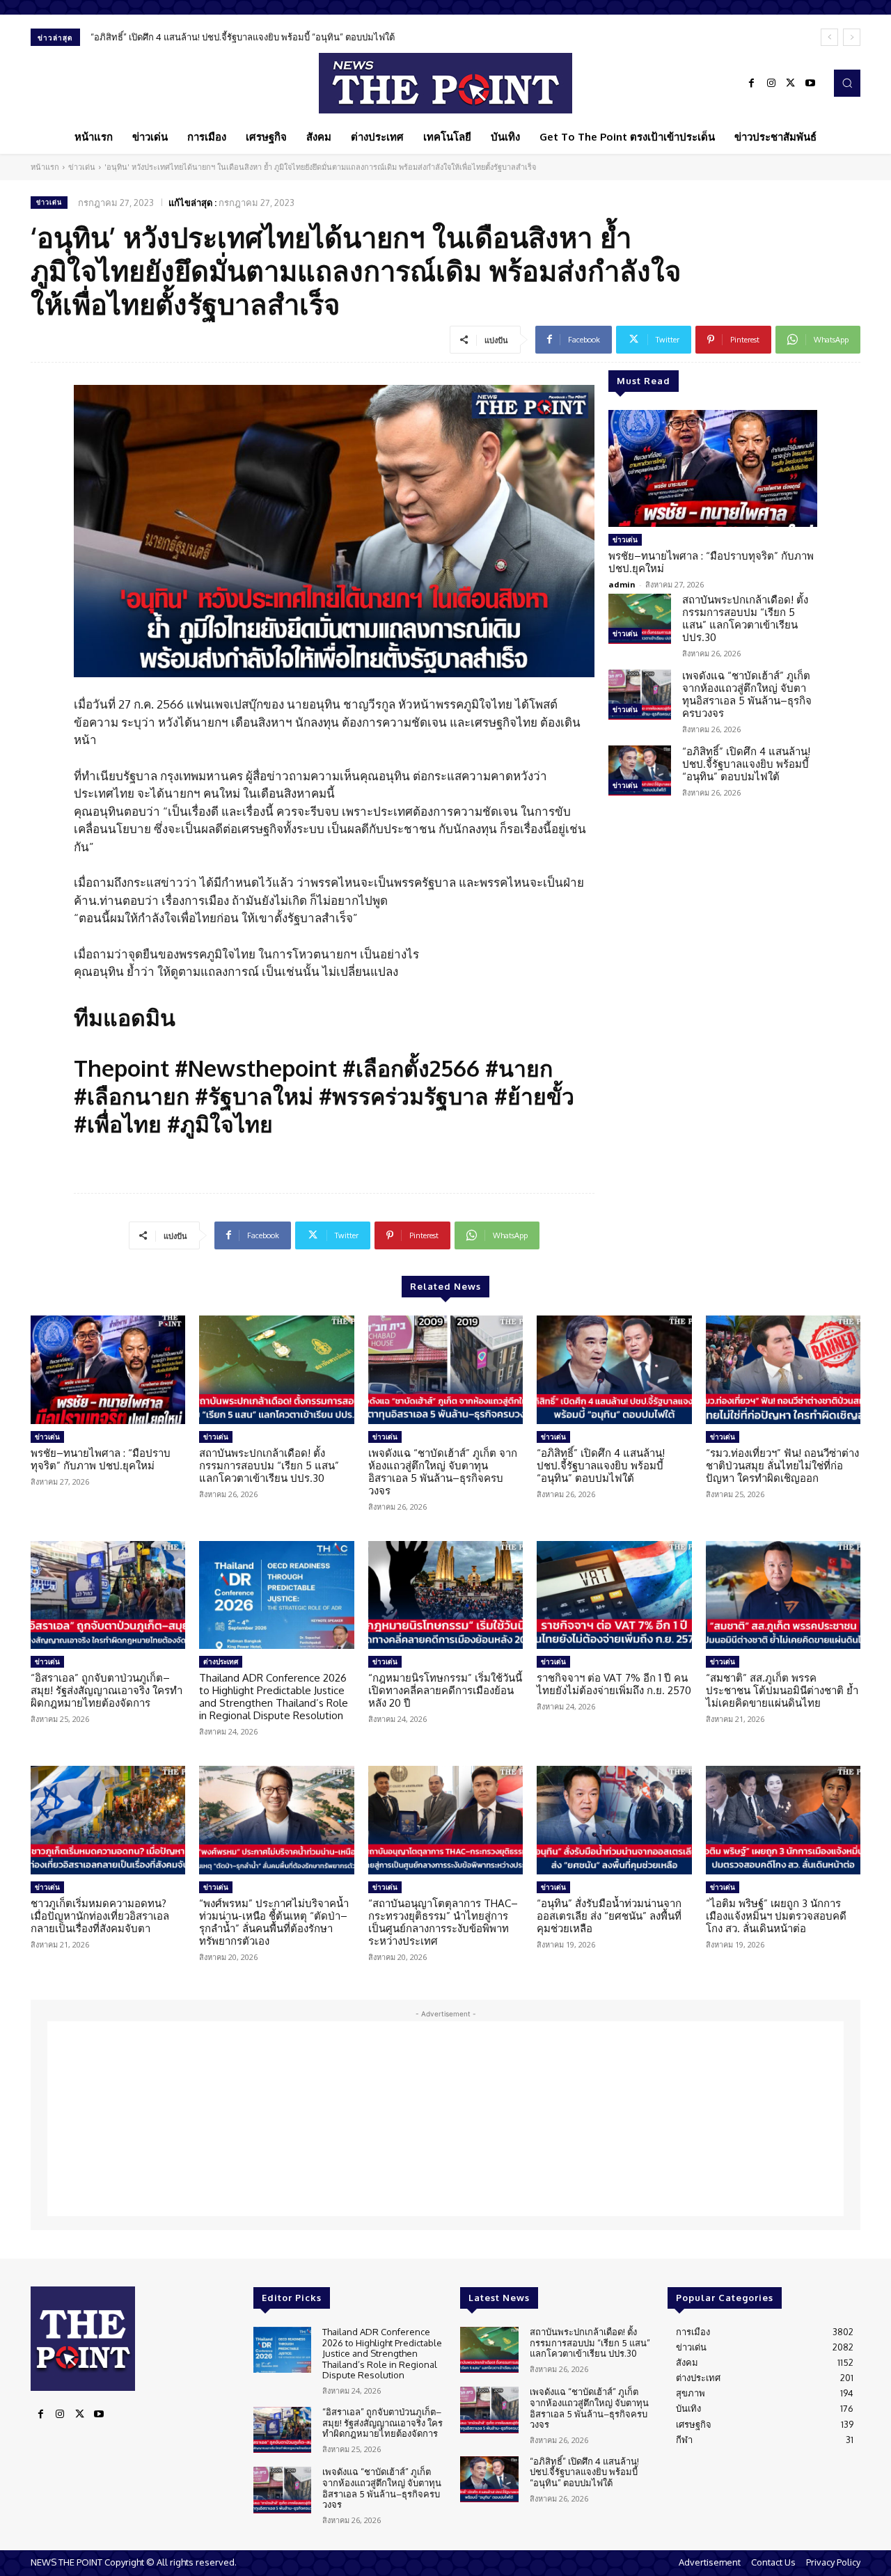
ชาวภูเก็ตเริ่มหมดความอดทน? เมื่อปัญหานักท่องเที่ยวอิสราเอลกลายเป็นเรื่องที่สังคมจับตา (100, 1916)
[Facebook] (752, 84)
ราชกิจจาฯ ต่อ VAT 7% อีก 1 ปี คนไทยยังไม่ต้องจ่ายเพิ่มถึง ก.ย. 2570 (614, 1684)
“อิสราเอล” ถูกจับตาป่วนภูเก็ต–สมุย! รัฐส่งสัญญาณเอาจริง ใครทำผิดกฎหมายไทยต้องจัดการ (107, 1690)
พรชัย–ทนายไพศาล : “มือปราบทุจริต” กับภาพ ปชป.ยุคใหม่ (711, 562)
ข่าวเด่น (82, 167)
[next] (852, 37)
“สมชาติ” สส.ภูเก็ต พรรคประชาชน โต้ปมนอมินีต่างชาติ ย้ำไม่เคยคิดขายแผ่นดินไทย (782, 1690)
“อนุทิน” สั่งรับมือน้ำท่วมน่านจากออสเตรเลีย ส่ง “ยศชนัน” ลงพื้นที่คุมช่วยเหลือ (609, 1916)
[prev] (829, 37)
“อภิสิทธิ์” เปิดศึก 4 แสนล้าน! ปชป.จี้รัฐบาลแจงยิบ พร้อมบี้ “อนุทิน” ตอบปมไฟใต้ (243, 37)
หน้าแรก (45, 167)
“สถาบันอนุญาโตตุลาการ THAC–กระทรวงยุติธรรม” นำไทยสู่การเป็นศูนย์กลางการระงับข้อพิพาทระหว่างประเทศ (443, 1922)
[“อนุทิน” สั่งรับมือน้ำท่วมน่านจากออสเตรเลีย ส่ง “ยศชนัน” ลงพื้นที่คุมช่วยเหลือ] (614, 1820)
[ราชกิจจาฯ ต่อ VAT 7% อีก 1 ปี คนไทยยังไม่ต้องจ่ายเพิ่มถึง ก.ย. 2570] (614, 1595)
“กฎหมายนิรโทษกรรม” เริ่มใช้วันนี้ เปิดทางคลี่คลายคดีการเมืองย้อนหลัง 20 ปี (445, 1690)
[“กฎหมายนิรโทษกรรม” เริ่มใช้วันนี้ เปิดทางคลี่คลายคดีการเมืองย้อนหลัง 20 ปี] (445, 1595)
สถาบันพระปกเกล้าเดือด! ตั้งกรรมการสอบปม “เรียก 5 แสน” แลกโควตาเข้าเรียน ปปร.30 (745, 618)
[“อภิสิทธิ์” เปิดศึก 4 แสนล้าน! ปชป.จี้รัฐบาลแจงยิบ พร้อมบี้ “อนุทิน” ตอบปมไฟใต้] (640, 771)
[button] (847, 83)
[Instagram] (771, 84)
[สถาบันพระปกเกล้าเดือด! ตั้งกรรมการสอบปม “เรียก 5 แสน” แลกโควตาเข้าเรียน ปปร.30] (640, 619)
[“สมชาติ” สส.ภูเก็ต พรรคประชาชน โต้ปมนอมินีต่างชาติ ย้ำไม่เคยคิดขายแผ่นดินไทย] (783, 1595)
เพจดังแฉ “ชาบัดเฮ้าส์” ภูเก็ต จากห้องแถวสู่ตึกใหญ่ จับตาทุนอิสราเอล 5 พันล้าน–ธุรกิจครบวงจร (747, 694)
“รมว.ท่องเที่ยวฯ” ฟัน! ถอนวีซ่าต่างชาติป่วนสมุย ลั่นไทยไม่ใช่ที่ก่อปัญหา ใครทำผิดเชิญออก (782, 1465)
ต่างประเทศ (221, 1661)
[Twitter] (791, 84)
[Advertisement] (445, 2119)
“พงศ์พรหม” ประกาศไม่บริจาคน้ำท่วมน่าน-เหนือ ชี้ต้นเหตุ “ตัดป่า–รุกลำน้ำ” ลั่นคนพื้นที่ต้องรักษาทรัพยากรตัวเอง (274, 1922)
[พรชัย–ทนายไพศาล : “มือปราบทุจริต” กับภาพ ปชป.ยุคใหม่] (713, 468)
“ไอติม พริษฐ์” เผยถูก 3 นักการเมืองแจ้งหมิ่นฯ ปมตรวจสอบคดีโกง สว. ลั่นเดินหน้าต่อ (776, 1916)
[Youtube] (810, 84)
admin (622, 584)
